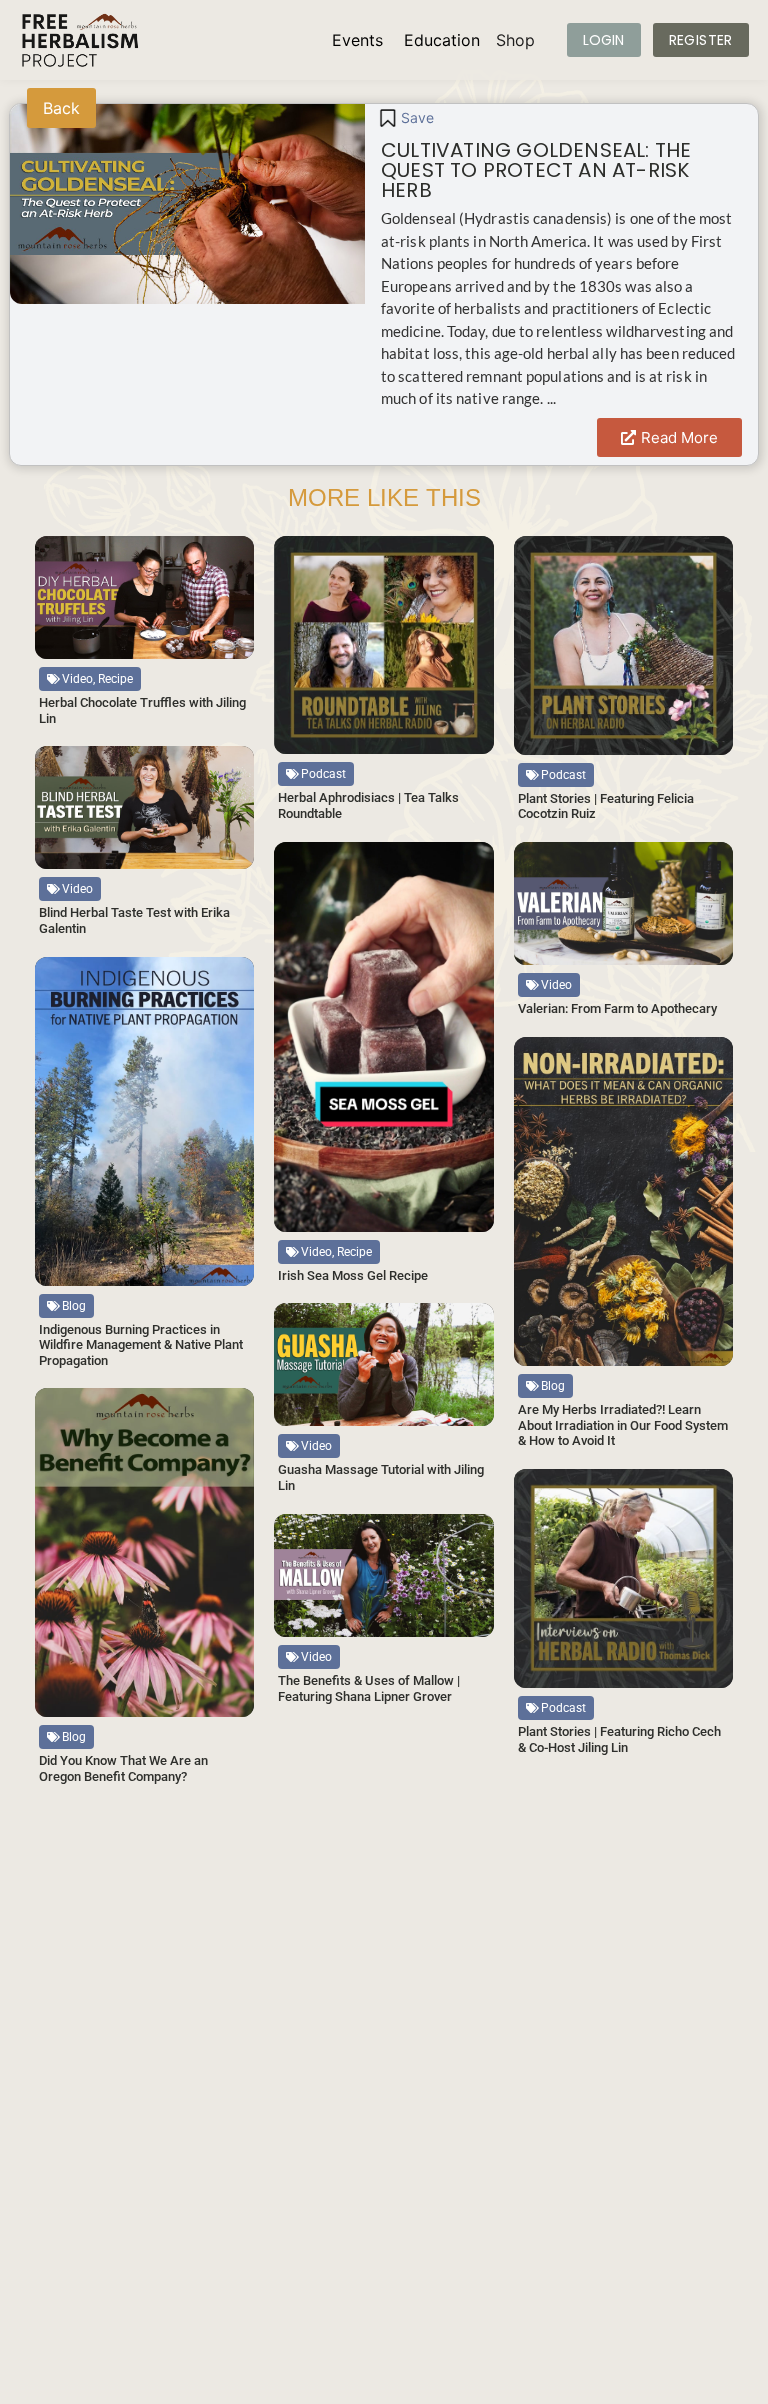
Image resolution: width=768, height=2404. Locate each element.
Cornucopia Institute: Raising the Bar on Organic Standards (381, 2104)
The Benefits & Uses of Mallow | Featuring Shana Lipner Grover (369, 1688)
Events (357, 40)
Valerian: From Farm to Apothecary (617, 1008)
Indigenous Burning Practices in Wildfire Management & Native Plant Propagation (141, 1345)
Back (61, 108)
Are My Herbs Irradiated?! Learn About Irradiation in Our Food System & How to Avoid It (623, 1425)
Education (442, 40)
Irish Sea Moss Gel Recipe (353, 1275)
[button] (220, 555)
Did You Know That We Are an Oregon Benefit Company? (123, 1768)
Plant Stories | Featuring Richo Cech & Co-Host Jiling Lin (619, 1739)
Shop (515, 40)
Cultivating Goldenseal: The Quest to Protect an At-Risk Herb (536, 170)
